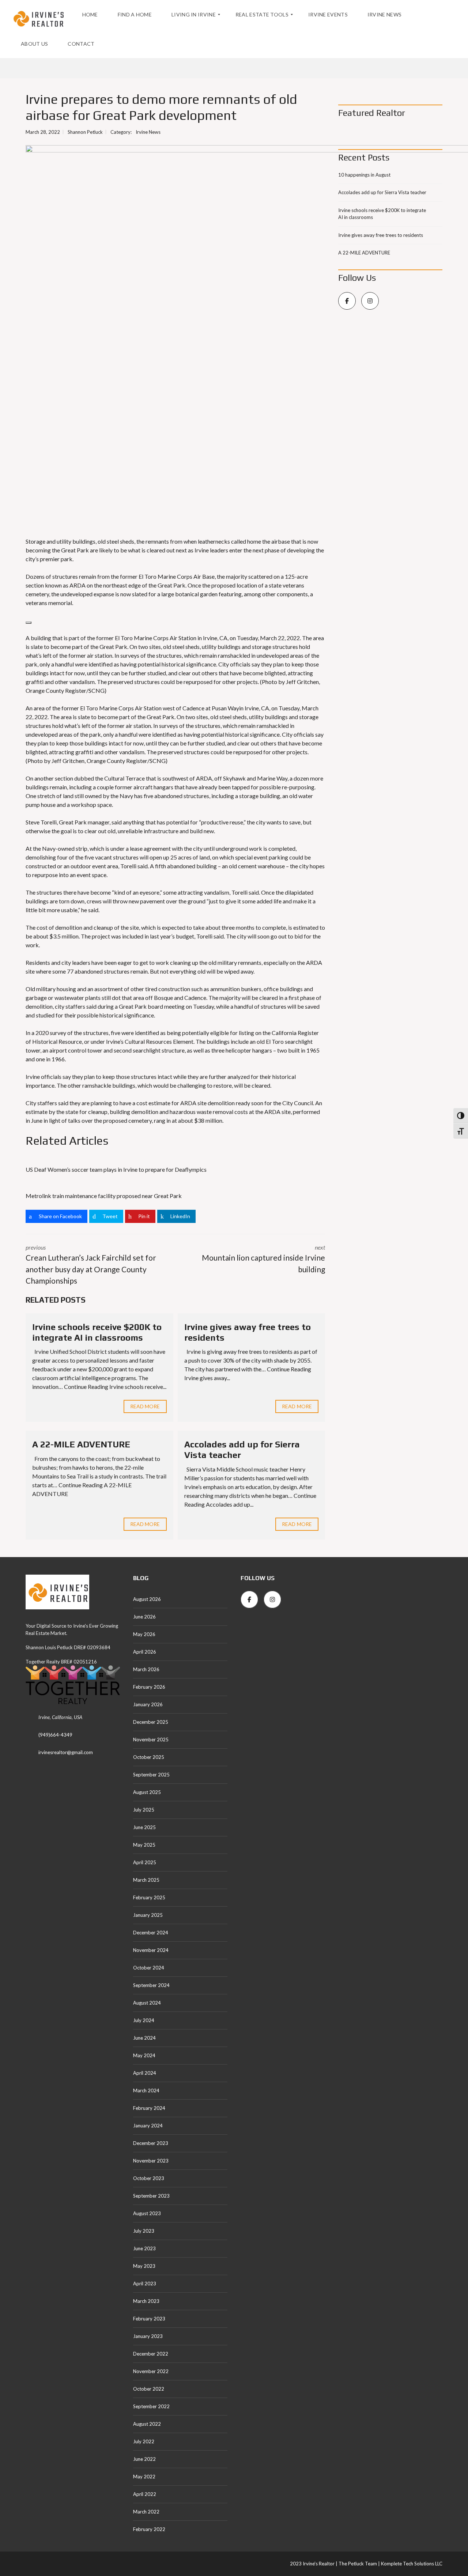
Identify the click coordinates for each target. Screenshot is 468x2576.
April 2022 (145, 2494)
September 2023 (151, 2196)
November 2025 (151, 1740)
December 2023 (151, 2143)
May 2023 (144, 2266)
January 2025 (148, 1915)
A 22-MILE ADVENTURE (81, 1444)
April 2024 (145, 2073)
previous (91, 1264)
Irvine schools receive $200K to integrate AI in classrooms (97, 1332)
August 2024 (147, 2003)
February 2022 (149, 2529)
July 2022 (144, 2441)
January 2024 (148, 2126)
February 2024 (149, 2108)
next (263, 1259)
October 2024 (149, 1968)
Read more (145, 1406)
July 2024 (144, 2020)
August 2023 (147, 2213)
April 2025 (145, 1862)
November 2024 (151, 1950)
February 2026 (149, 1687)
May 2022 (144, 2477)
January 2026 (148, 1704)
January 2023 (148, 2336)
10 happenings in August (364, 175)
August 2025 (147, 1792)
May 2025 (144, 1845)
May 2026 (144, 1634)
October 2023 (149, 2178)
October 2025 (149, 1757)
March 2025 (146, 1880)
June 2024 (144, 2038)
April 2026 (145, 1652)
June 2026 (144, 1617)
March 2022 (146, 2512)
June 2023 (144, 2248)
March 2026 (146, 1669)
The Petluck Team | (359, 2564)
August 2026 (147, 1599)
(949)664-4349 (55, 1735)
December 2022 (151, 2354)
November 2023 (151, 2161)
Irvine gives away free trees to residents (381, 235)
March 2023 (146, 2301)
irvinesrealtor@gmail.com (66, 1752)
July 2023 (144, 2231)
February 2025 (149, 1897)
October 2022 (149, 2389)
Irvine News (148, 132)
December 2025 (151, 1722)
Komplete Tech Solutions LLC (411, 2564)
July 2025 (144, 1810)
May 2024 (144, 2055)
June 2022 (144, 2459)
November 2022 (151, 2371)
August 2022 (147, 2424)
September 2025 (151, 1775)
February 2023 (149, 2319)
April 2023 (145, 2284)
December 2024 (151, 1933)
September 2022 (151, 2406)
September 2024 (151, 1985)
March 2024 (146, 2090)
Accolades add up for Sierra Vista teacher (382, 192)
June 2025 (144, 1827)
